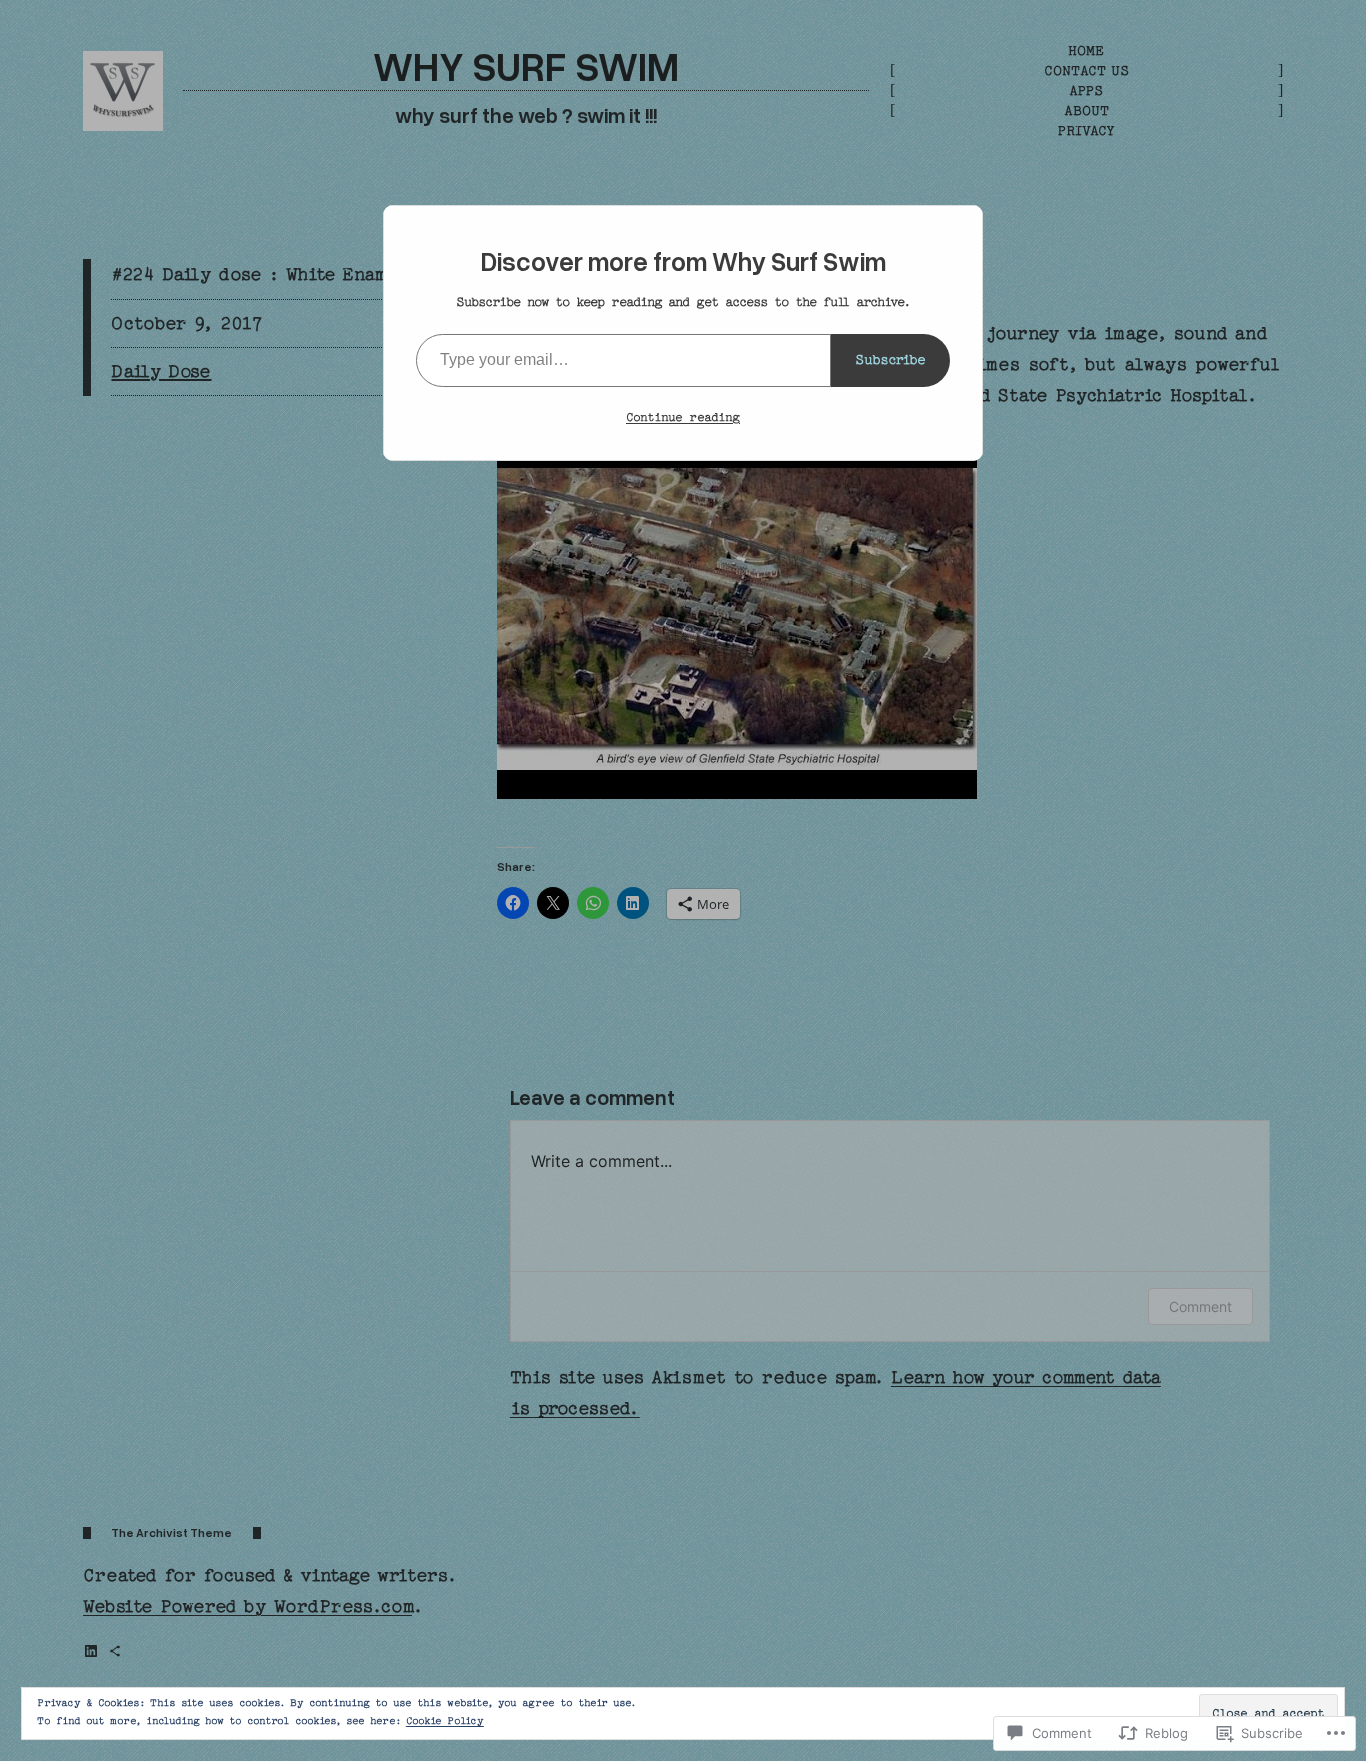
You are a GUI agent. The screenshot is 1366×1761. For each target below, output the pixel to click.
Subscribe (890, 359)
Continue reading (683, 417)
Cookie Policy (445, 1721)
